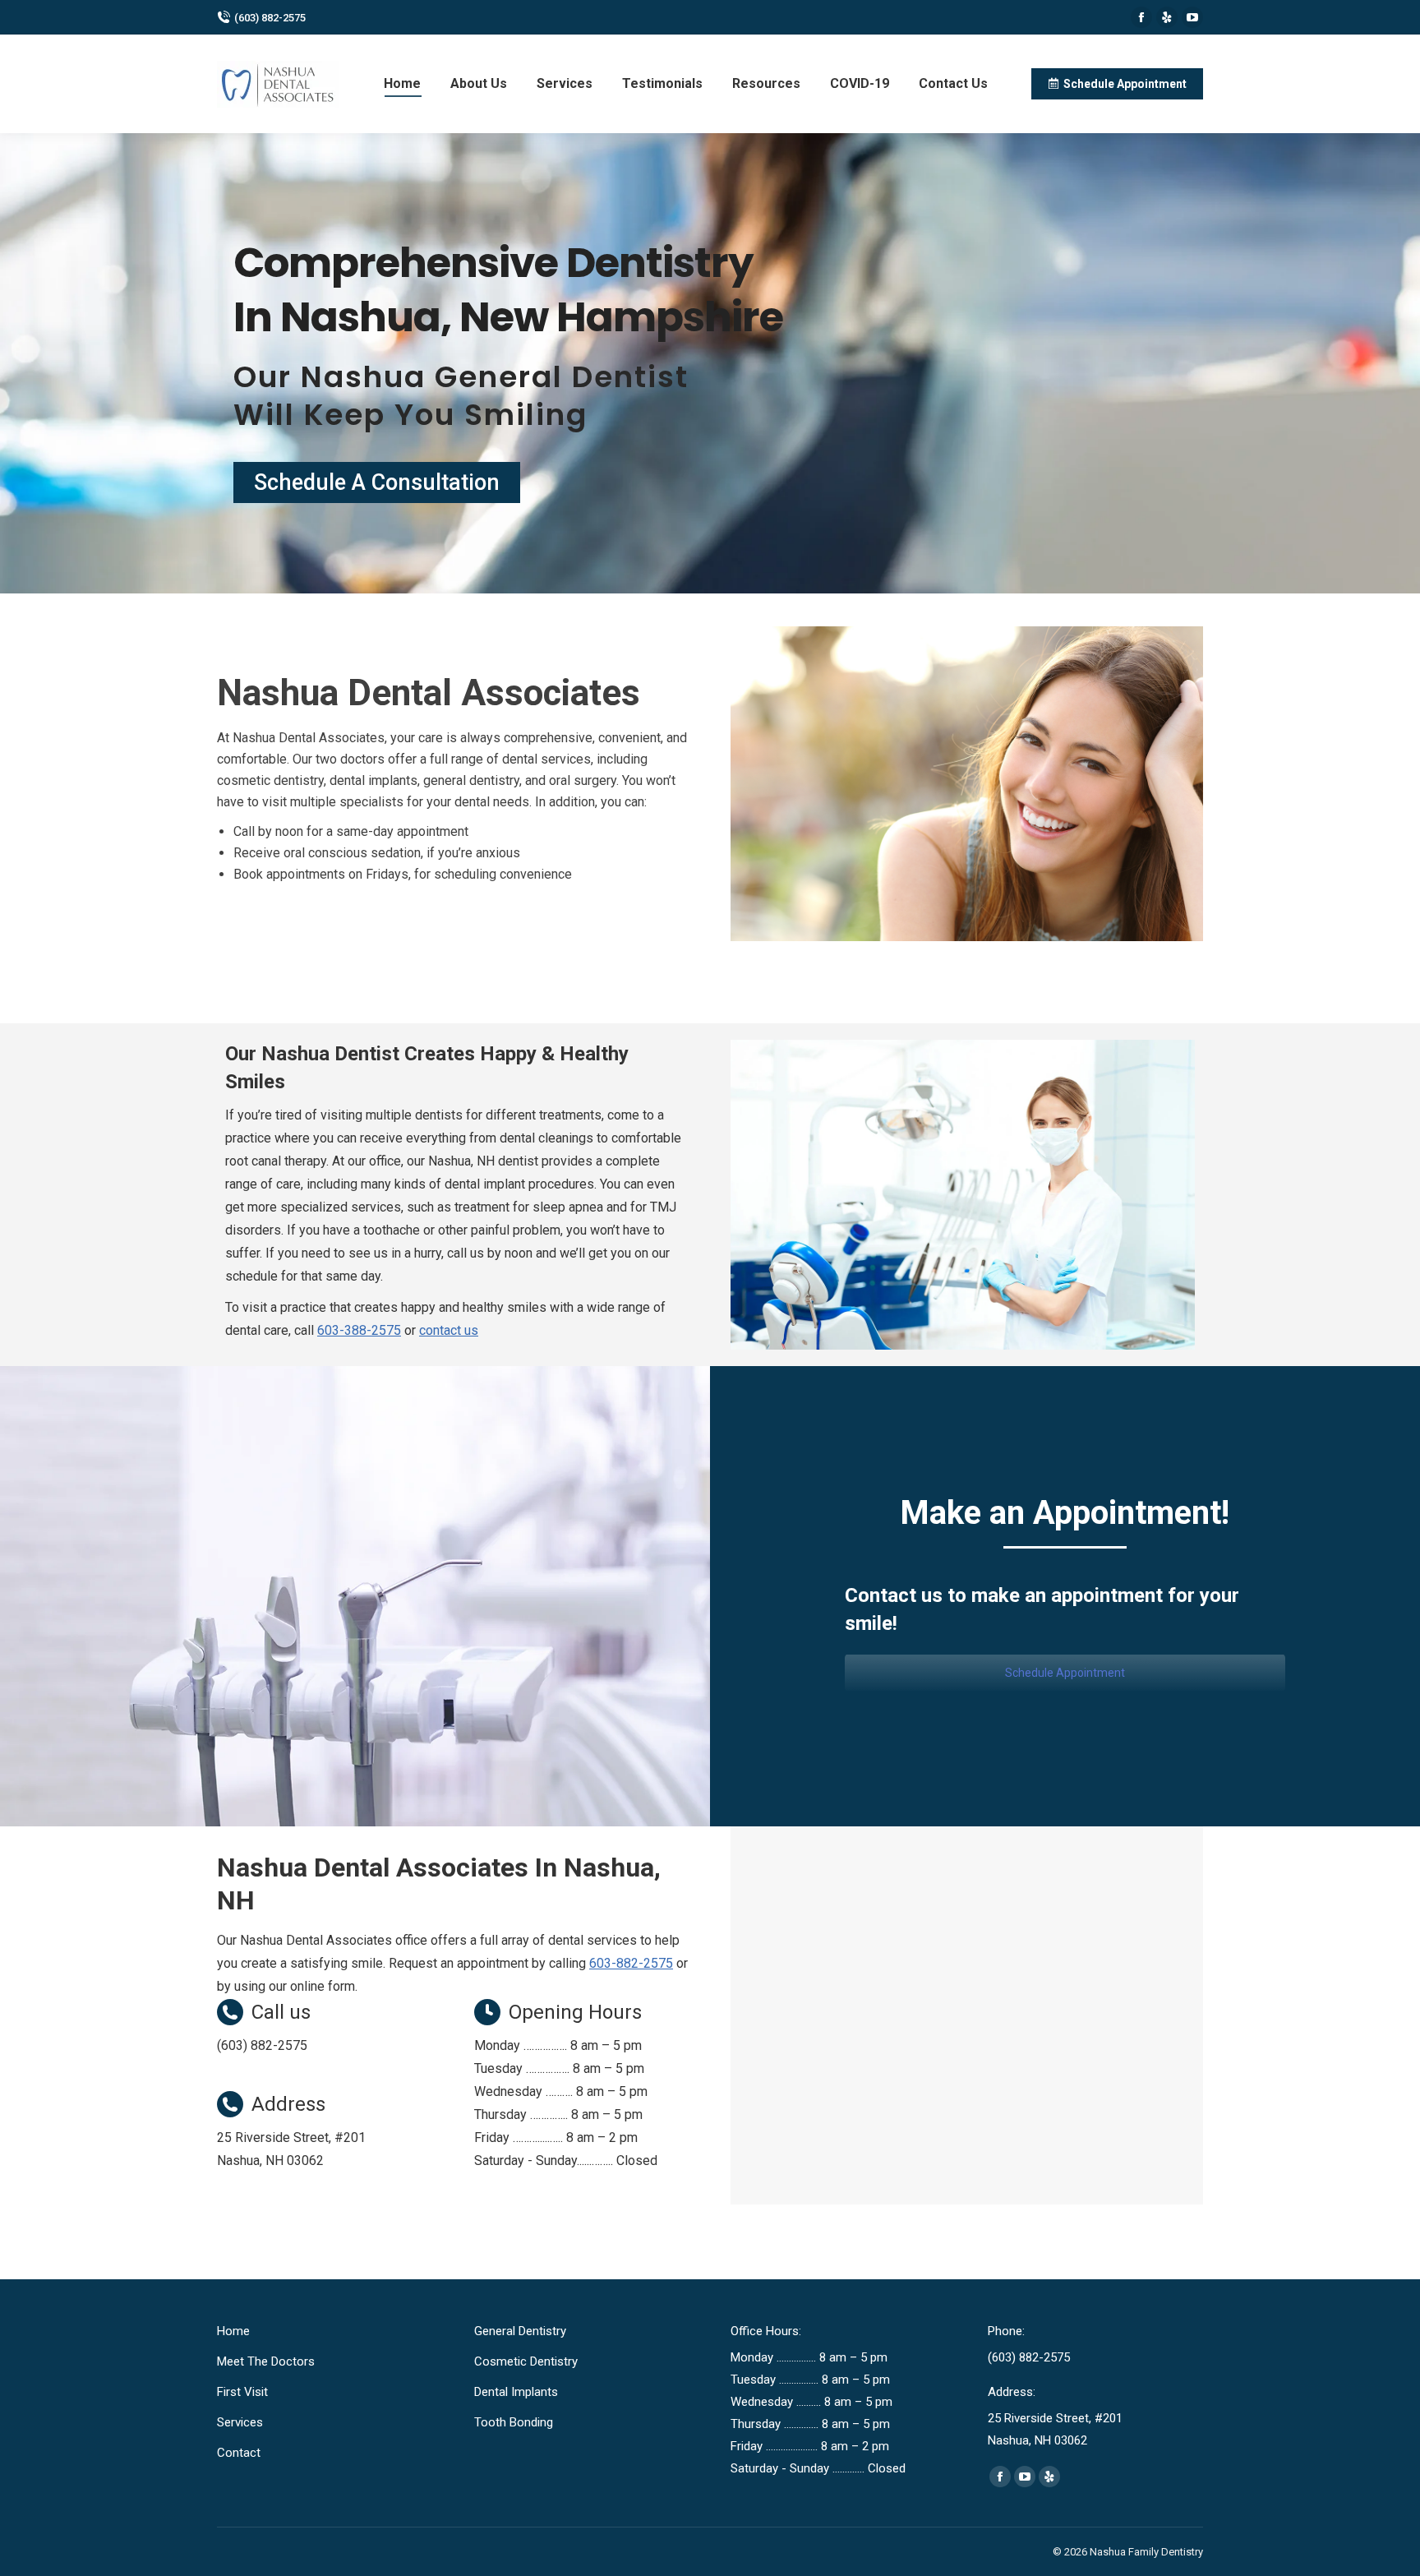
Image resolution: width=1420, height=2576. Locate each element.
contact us (449, 1330)
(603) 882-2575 (270, 18)
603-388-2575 (359, 1330)
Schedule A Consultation (377, 482)
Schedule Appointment (1065, 1673)
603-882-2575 (631, 1963)
